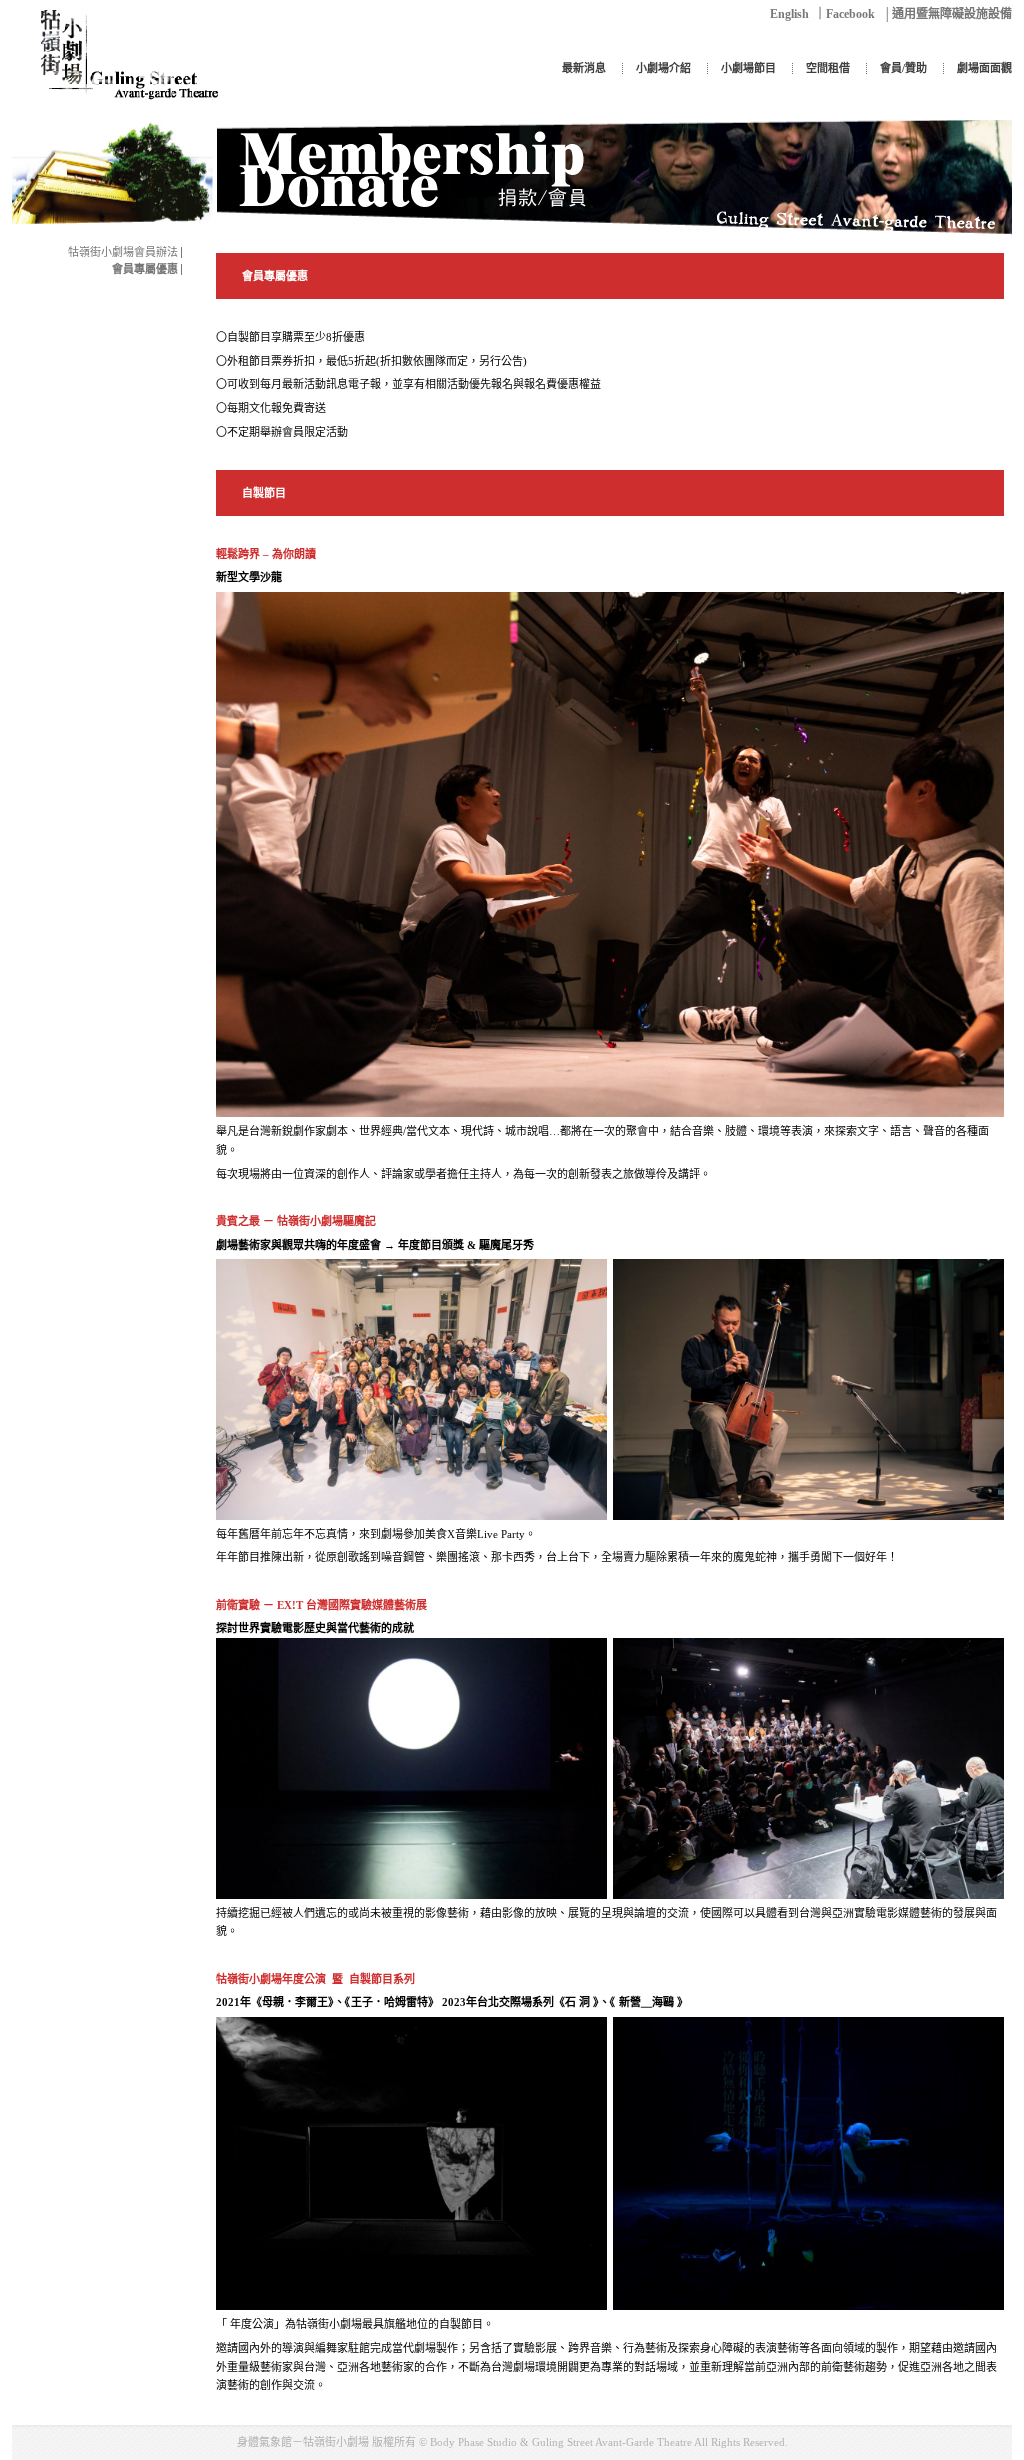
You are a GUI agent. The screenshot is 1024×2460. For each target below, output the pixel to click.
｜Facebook (844, 14)
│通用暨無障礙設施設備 (947, 14)
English (789, 14)
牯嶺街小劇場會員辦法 (123, 252)
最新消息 (584, 68)
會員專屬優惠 (145, 269)
